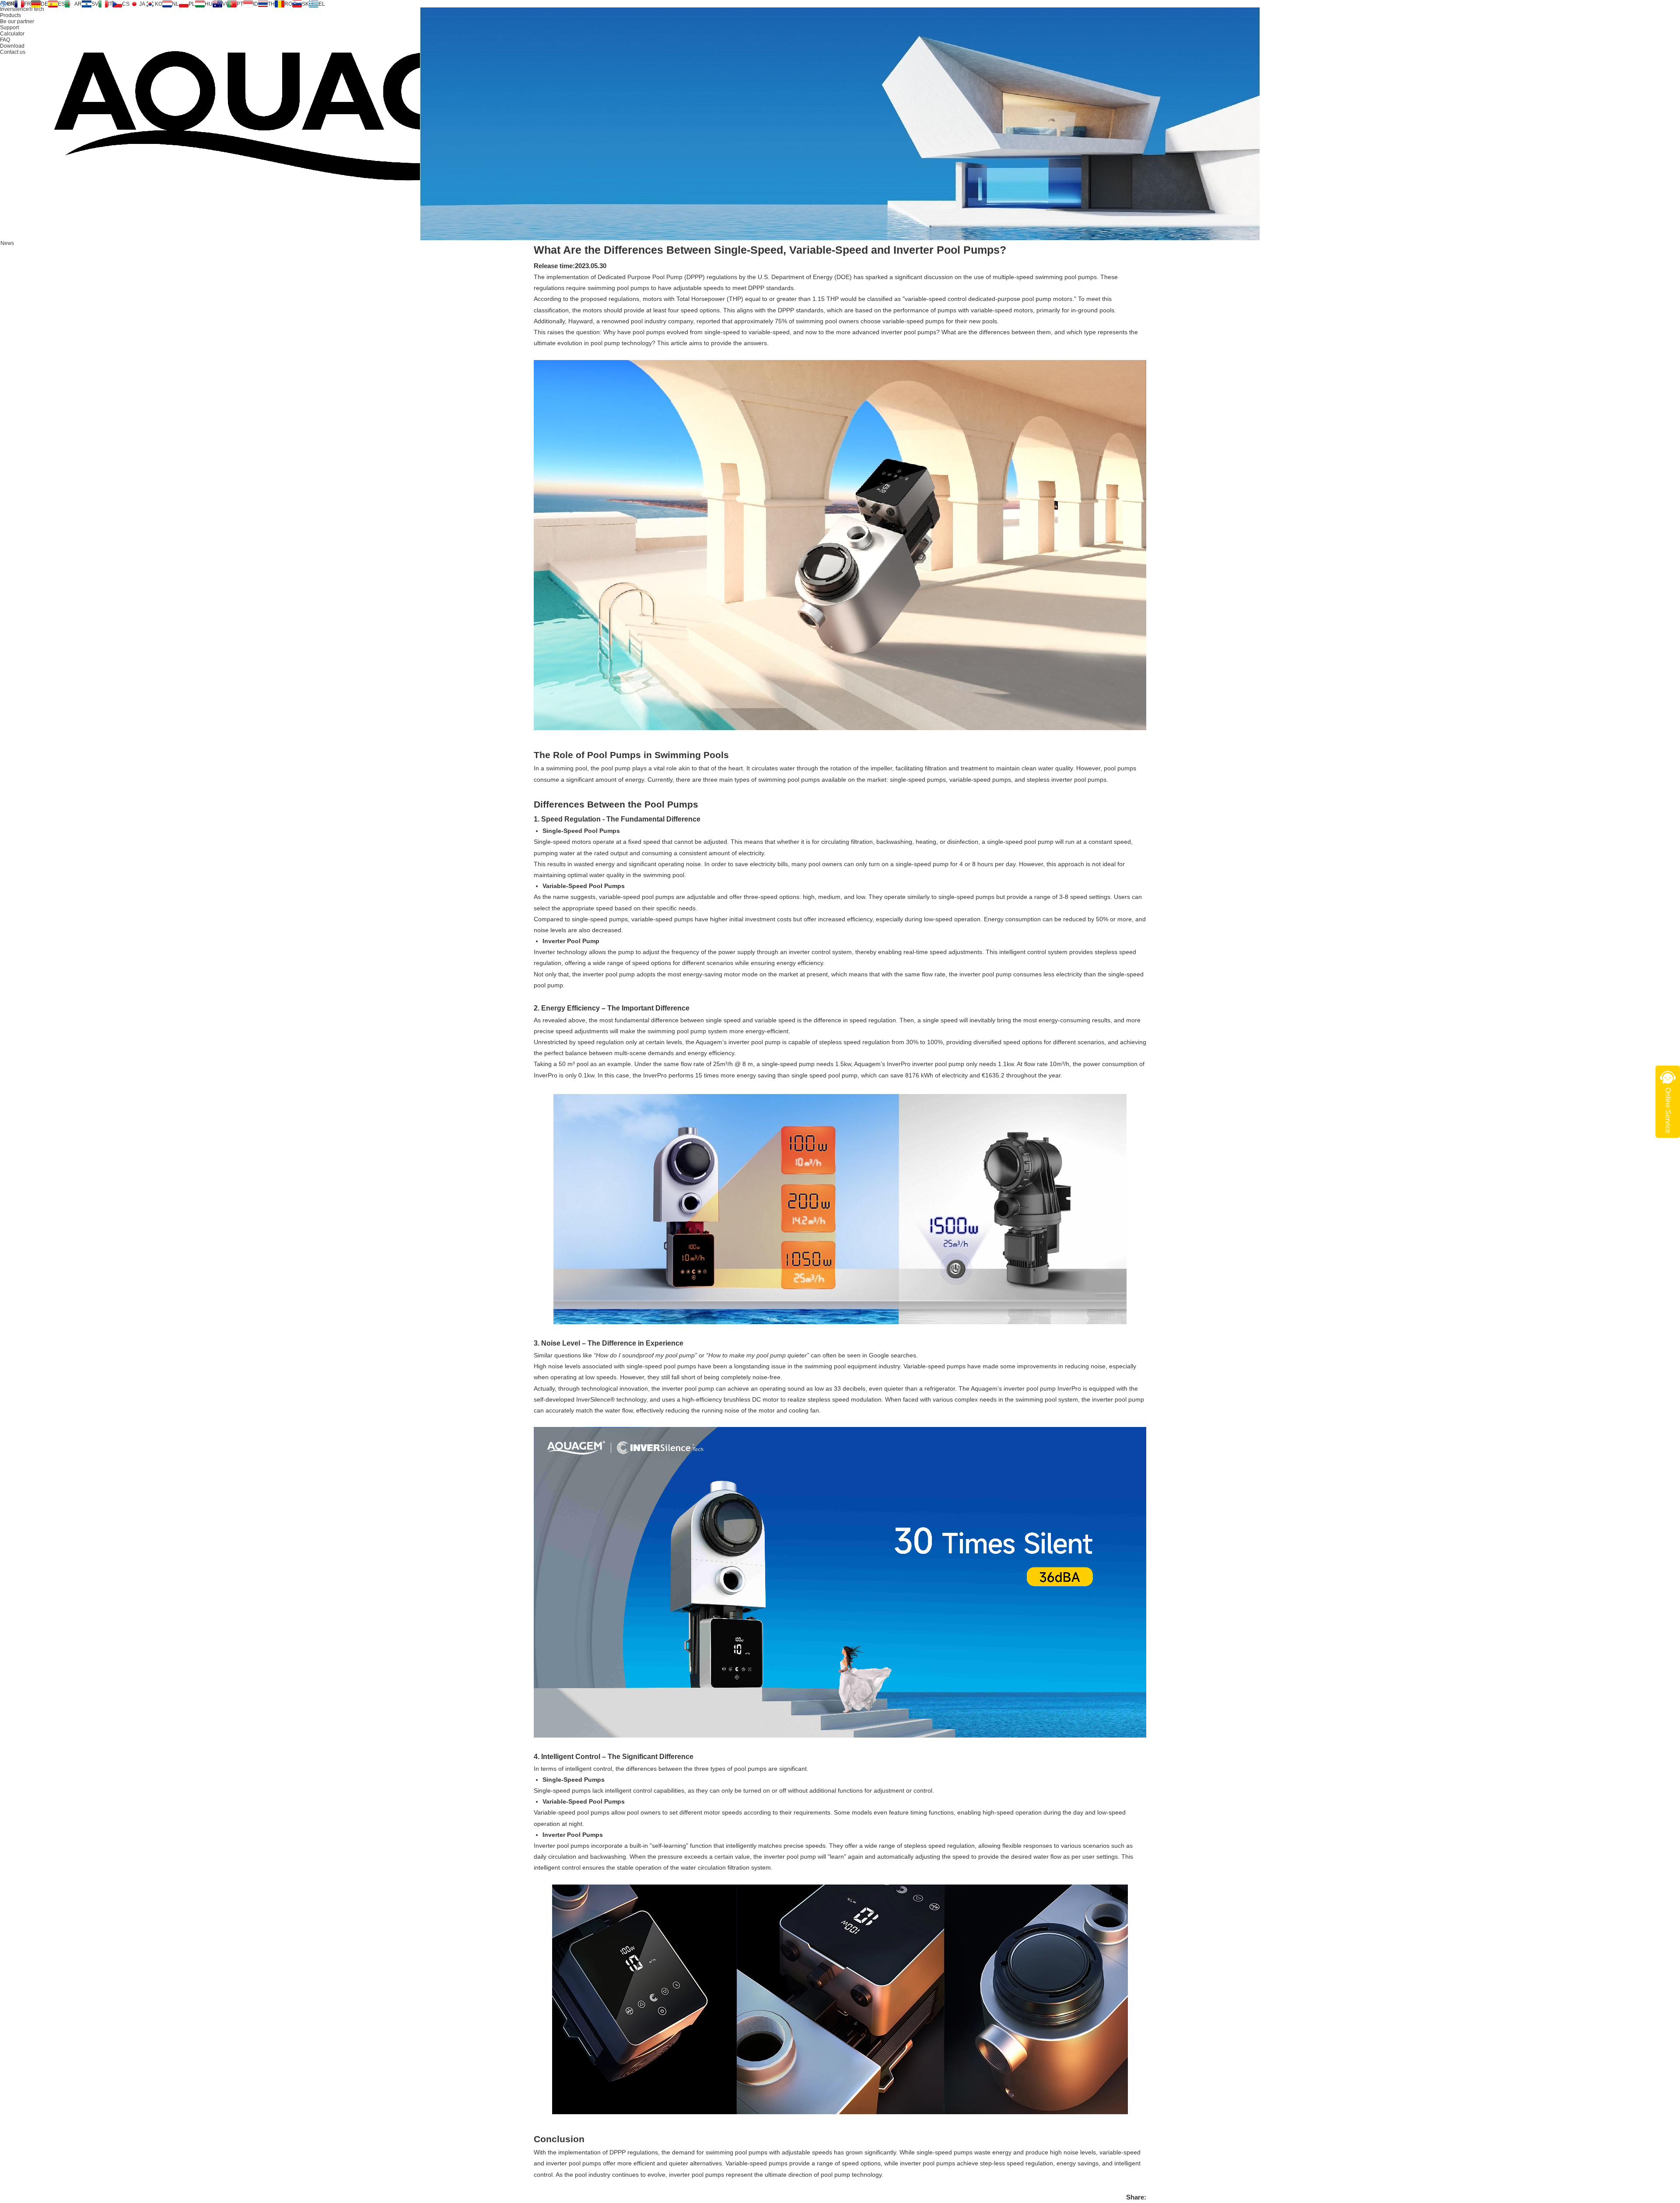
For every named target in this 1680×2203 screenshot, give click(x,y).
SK (305, 4)
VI (225, 4)
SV (95, 4)
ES (61, 4)
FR (28, 4)
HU (209, 4)
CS (126, 4)
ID (255, 4)
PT (240, 4)
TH (271, 4)
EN (11, 4)
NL (175, 4)
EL (322, 4)
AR (78, 4)
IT (110, 4)
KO (159, 4)
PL (192, 4)
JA (142, 4)
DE (44, 4)
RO (288, 4)
